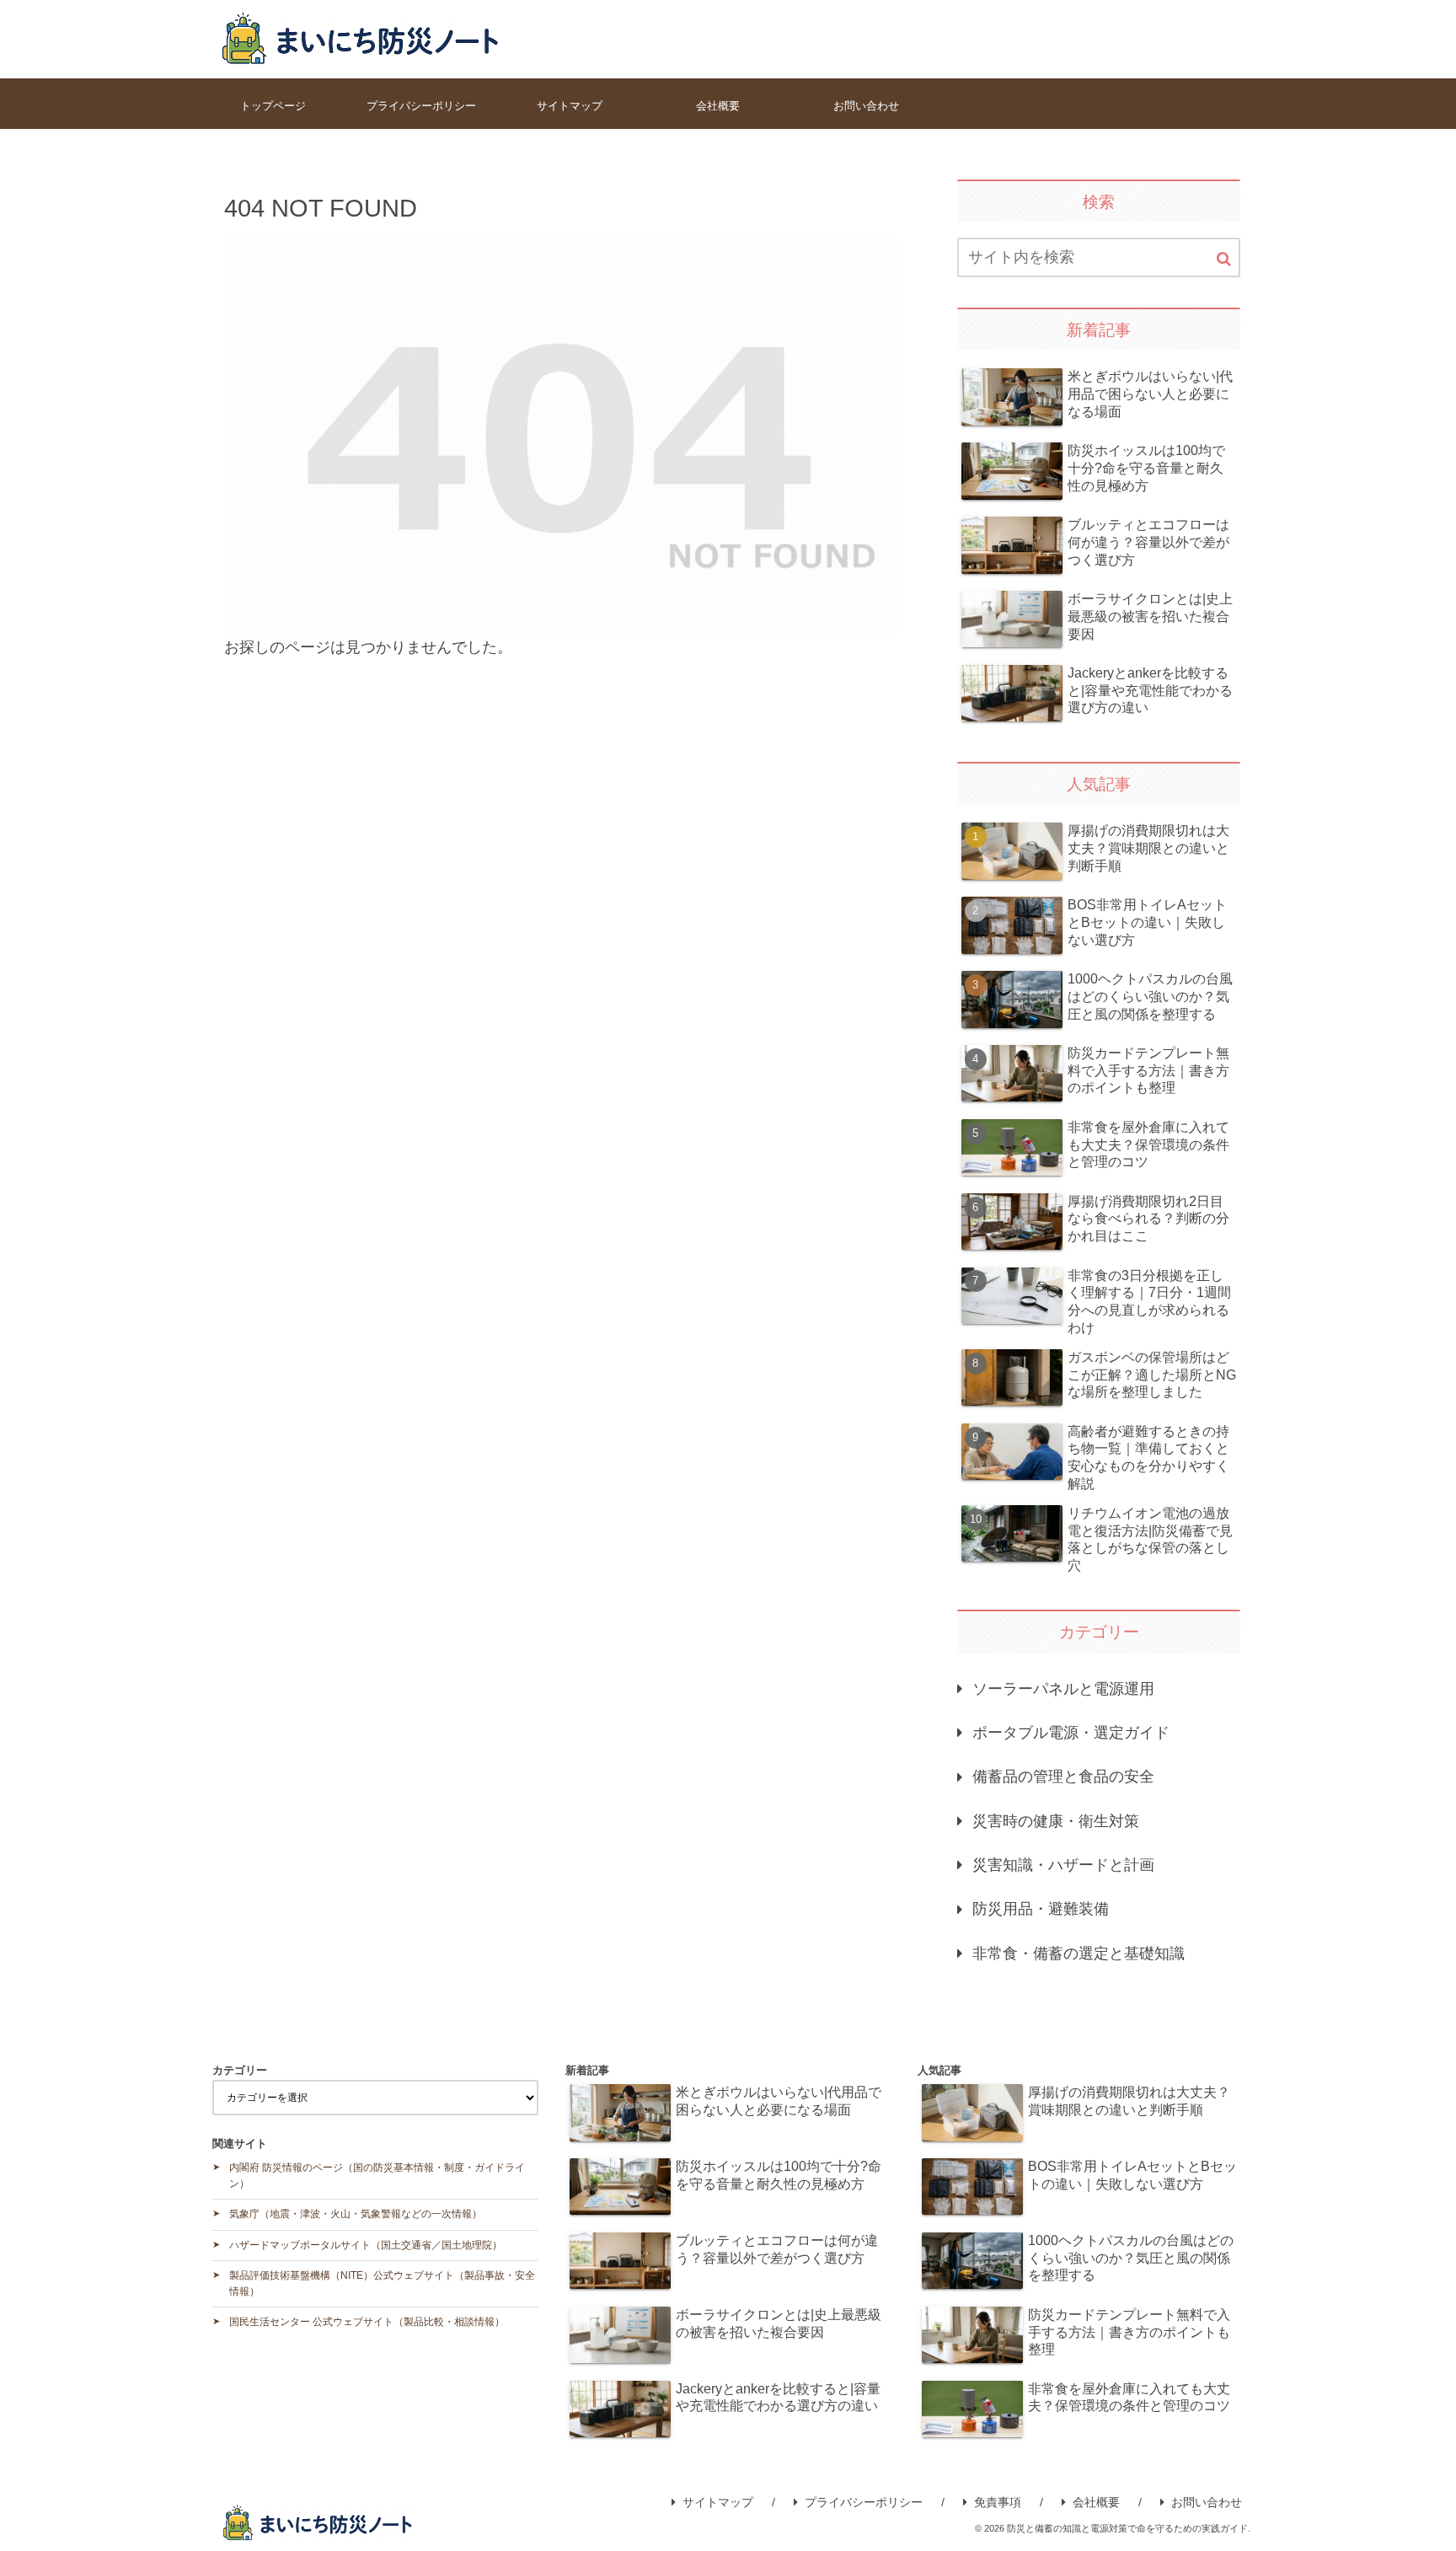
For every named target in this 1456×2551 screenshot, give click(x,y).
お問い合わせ (1207, 2502)
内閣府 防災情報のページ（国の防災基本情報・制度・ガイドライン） (377, 2176)
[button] (1224, 259)
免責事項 (998, 2502)
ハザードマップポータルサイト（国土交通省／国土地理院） (366, 2245)
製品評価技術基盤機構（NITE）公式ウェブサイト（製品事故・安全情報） (382, 2283)
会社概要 (1096, 2502)
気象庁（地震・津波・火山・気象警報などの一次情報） (356, 2214)
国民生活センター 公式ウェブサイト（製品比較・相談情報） (367, 2322)
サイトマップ (718, 2502)
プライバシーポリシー (864, 2502)
